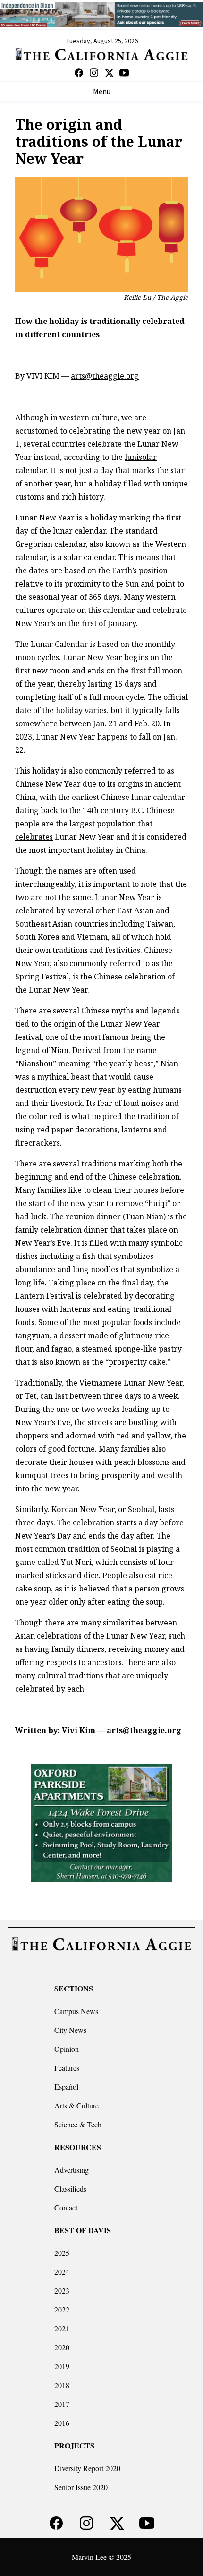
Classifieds (70, 2189)
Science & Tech (78, 2124)
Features (67, 2068)
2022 (62, 2309)
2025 (62, 2253)
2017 (62, 2404)
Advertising (72, 2170)
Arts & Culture (76, 2105)
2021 (62, 2328)
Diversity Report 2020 (87, 2468)
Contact (66, 2207)
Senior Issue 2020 (81, 2487)
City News (70, 2030)
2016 (62, 2423)
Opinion (67, 2049)
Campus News (76, 2011)
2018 (62, 2385)
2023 (62, 2291)
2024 (62, 2272)
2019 (62, 2366)
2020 (62, 2347)
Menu (102, 92)
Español (66, 2087)
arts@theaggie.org (105, 376)
